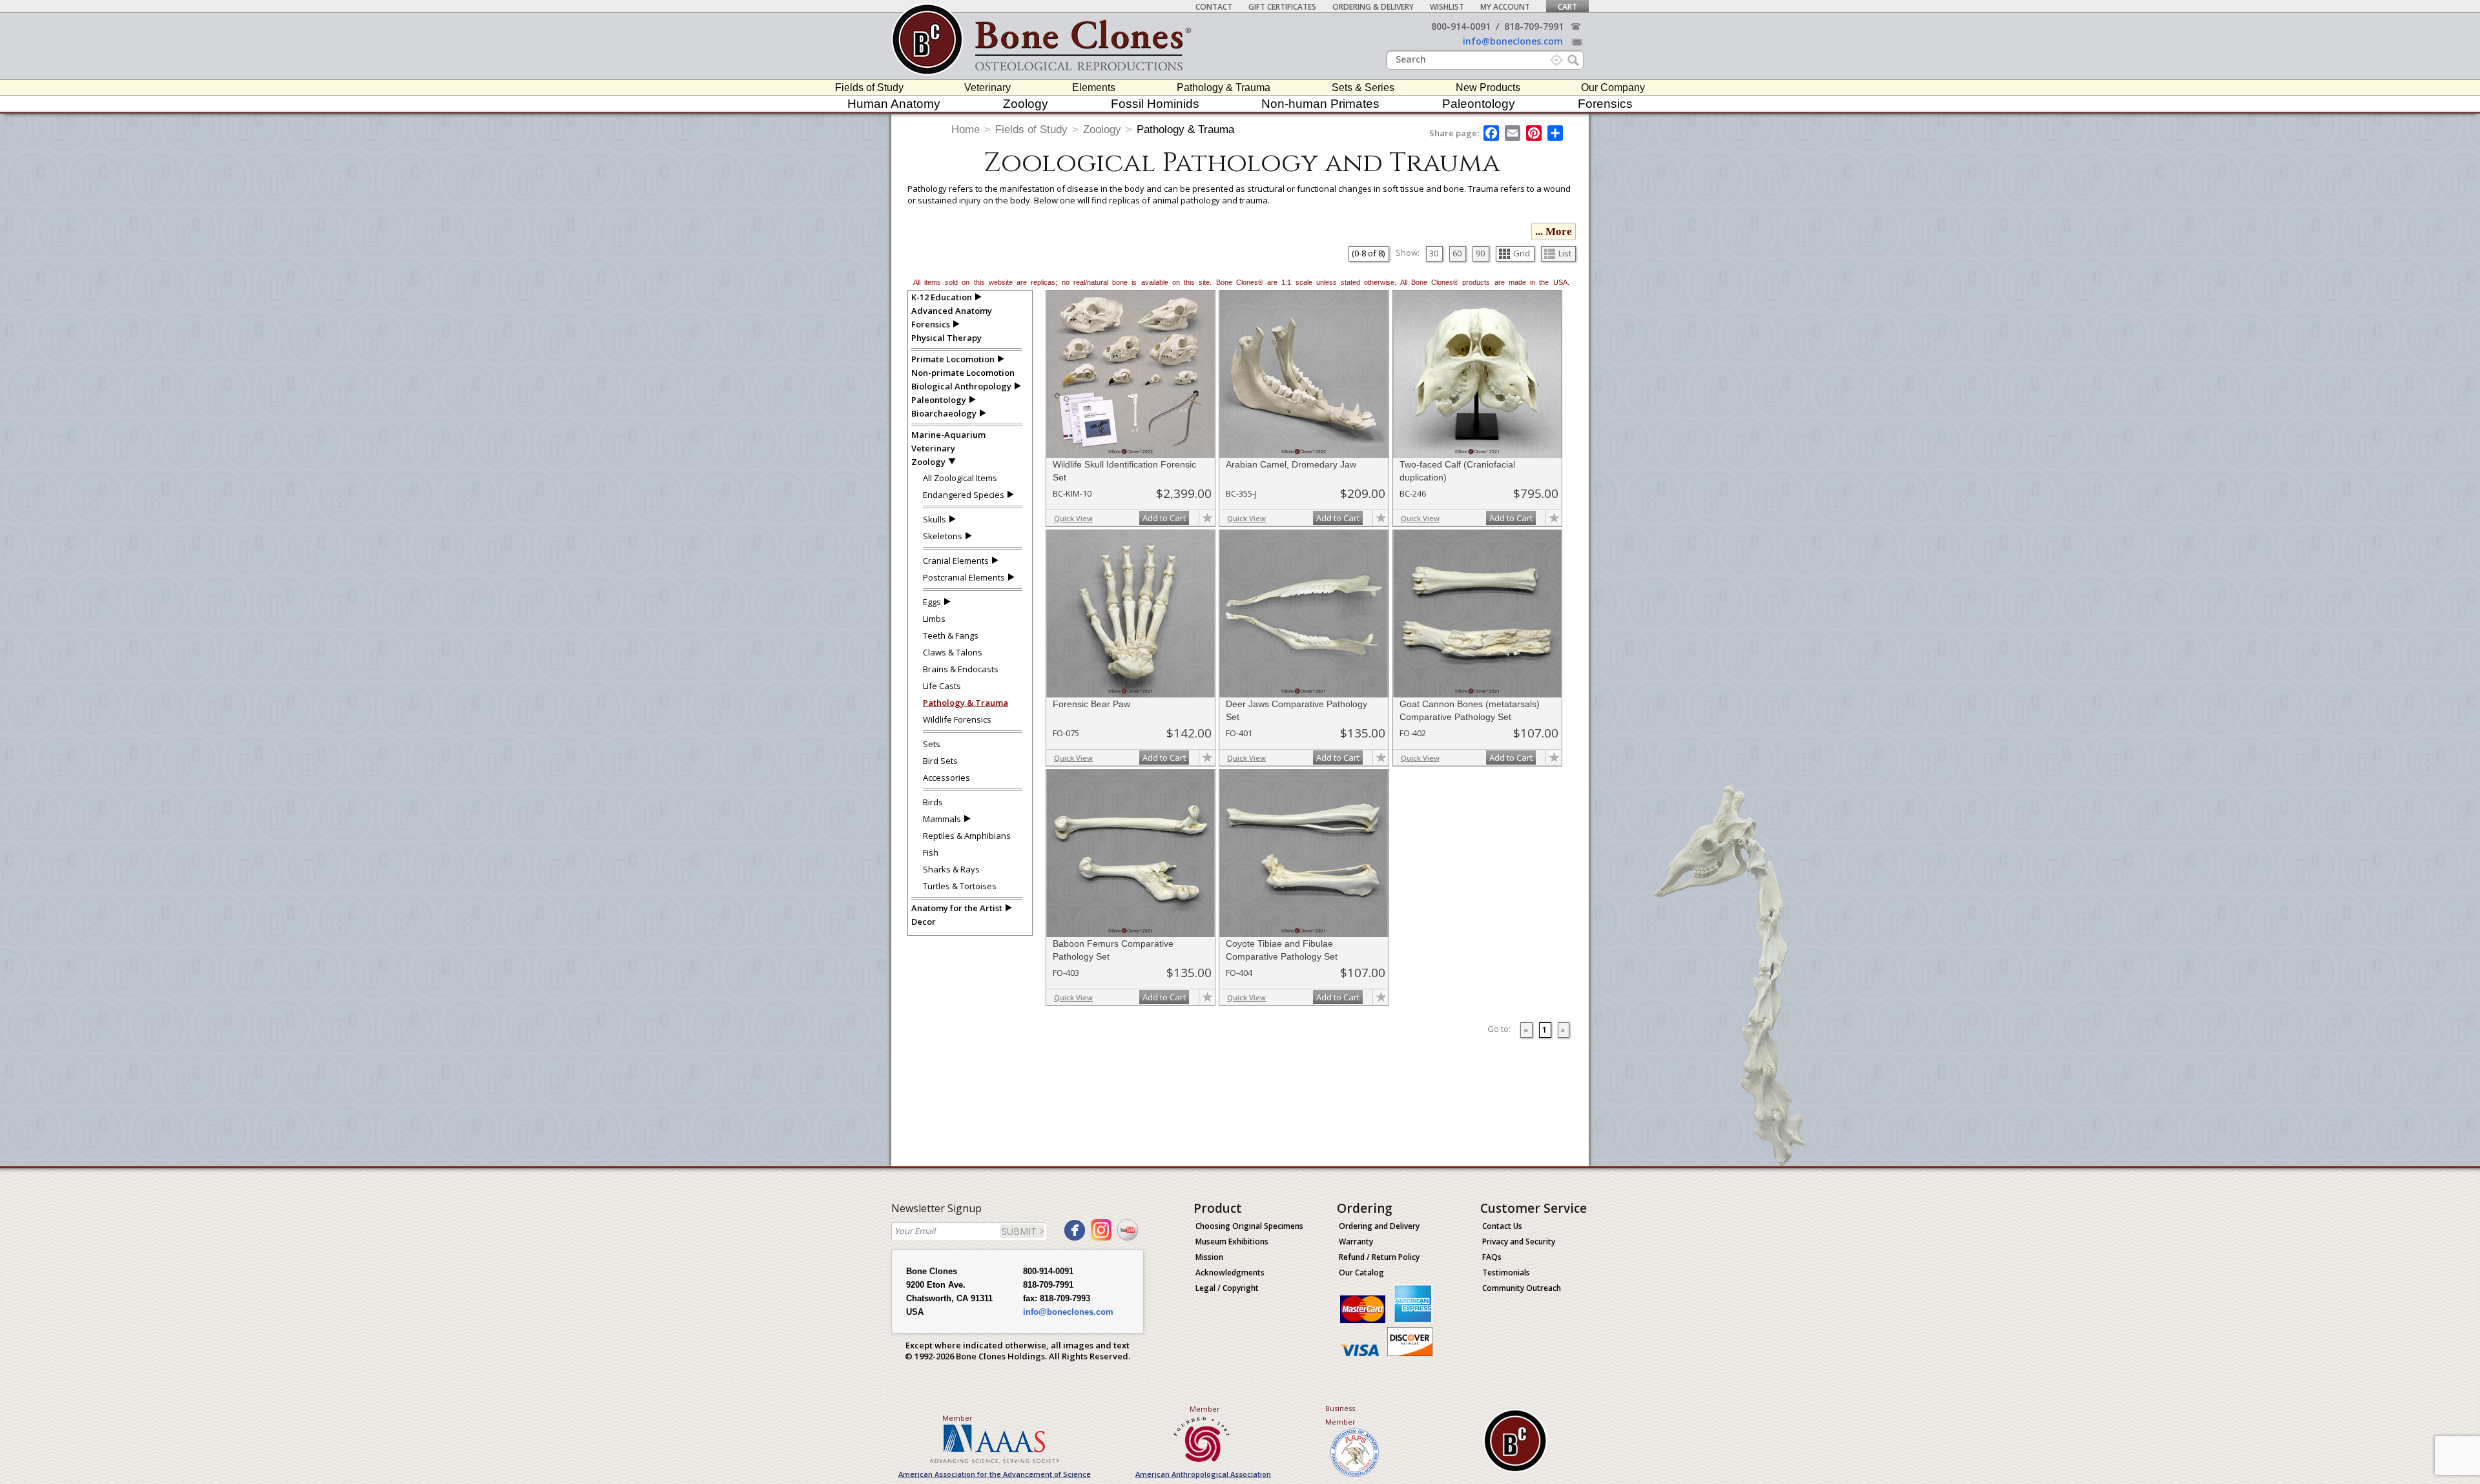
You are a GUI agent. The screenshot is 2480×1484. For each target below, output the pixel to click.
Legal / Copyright (1227, 1288)
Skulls (935, 519)
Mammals (942, 819)
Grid (1522, 253)
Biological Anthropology (961, 386)
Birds (933, 802)
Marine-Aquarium (948, 435)
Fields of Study (869, 88)
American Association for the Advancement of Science (995, 1474)
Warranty (1356, 1242)
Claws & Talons (953, 652)
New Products (1488, 88)
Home (966, 129)
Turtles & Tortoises (960, 886)
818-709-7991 (1534, 26)
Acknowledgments (1230, 1273)
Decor (924, 922)
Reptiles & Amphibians (967, 836)
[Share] (1556, 133)
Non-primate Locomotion (963, 373)
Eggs (932, 602)
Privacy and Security (1519, 1242)
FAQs (1492, 1257)
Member (957, 1418)
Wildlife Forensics (957, 719)
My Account (1505, 7)
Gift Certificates (1282, 7)
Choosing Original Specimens (1249, 1226)
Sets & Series (1363, 88)
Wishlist (1447, 7)
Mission (1209, 1257)
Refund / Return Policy (1379, 1257)
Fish (931, 852)
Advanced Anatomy (952, 311)
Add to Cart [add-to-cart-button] (1164, 518)
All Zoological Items (960, 478)
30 (1434, 253)
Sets (932, 744)
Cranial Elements (956, 561)
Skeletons (943, 536)
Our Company (1613, 88)
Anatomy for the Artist (957, 908)
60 (1457, 253)
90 (1480, 253)
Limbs (934, 619)
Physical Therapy (946, 338)
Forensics (1605, 104)
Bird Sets (940, 761)
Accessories (946, 778)
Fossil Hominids (1155, 104)
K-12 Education (942, 297)
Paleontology (1479, 104)
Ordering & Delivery (1373, 7)
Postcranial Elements (964, 577)
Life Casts (942, 686)
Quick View (1073, 518)
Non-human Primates (1320, 104)
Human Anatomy (894, 104)
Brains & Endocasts (961, 669)
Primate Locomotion (953, 359)
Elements (1094, 88)
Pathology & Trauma (1224, 88)
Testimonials (1506, 1273)
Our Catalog (1361, 1273)
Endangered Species (964, 495)
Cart (1567, 7)
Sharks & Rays (951, 869)
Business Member (1340, 1415)
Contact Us (1502, 1226)
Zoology (1026, 104)
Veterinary (987, 88)
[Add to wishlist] (1207, 518)
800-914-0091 (1461, 26)
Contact (1214, 7)
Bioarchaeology (944, 413)
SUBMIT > (1023, 1231)
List (1565, 253)
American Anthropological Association (1203, 1474)
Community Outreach (1522, 1288)
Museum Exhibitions (1232, 1242)
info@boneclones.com (1513, 41)
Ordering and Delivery (1379, 1226)
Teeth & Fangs (951, 635)
